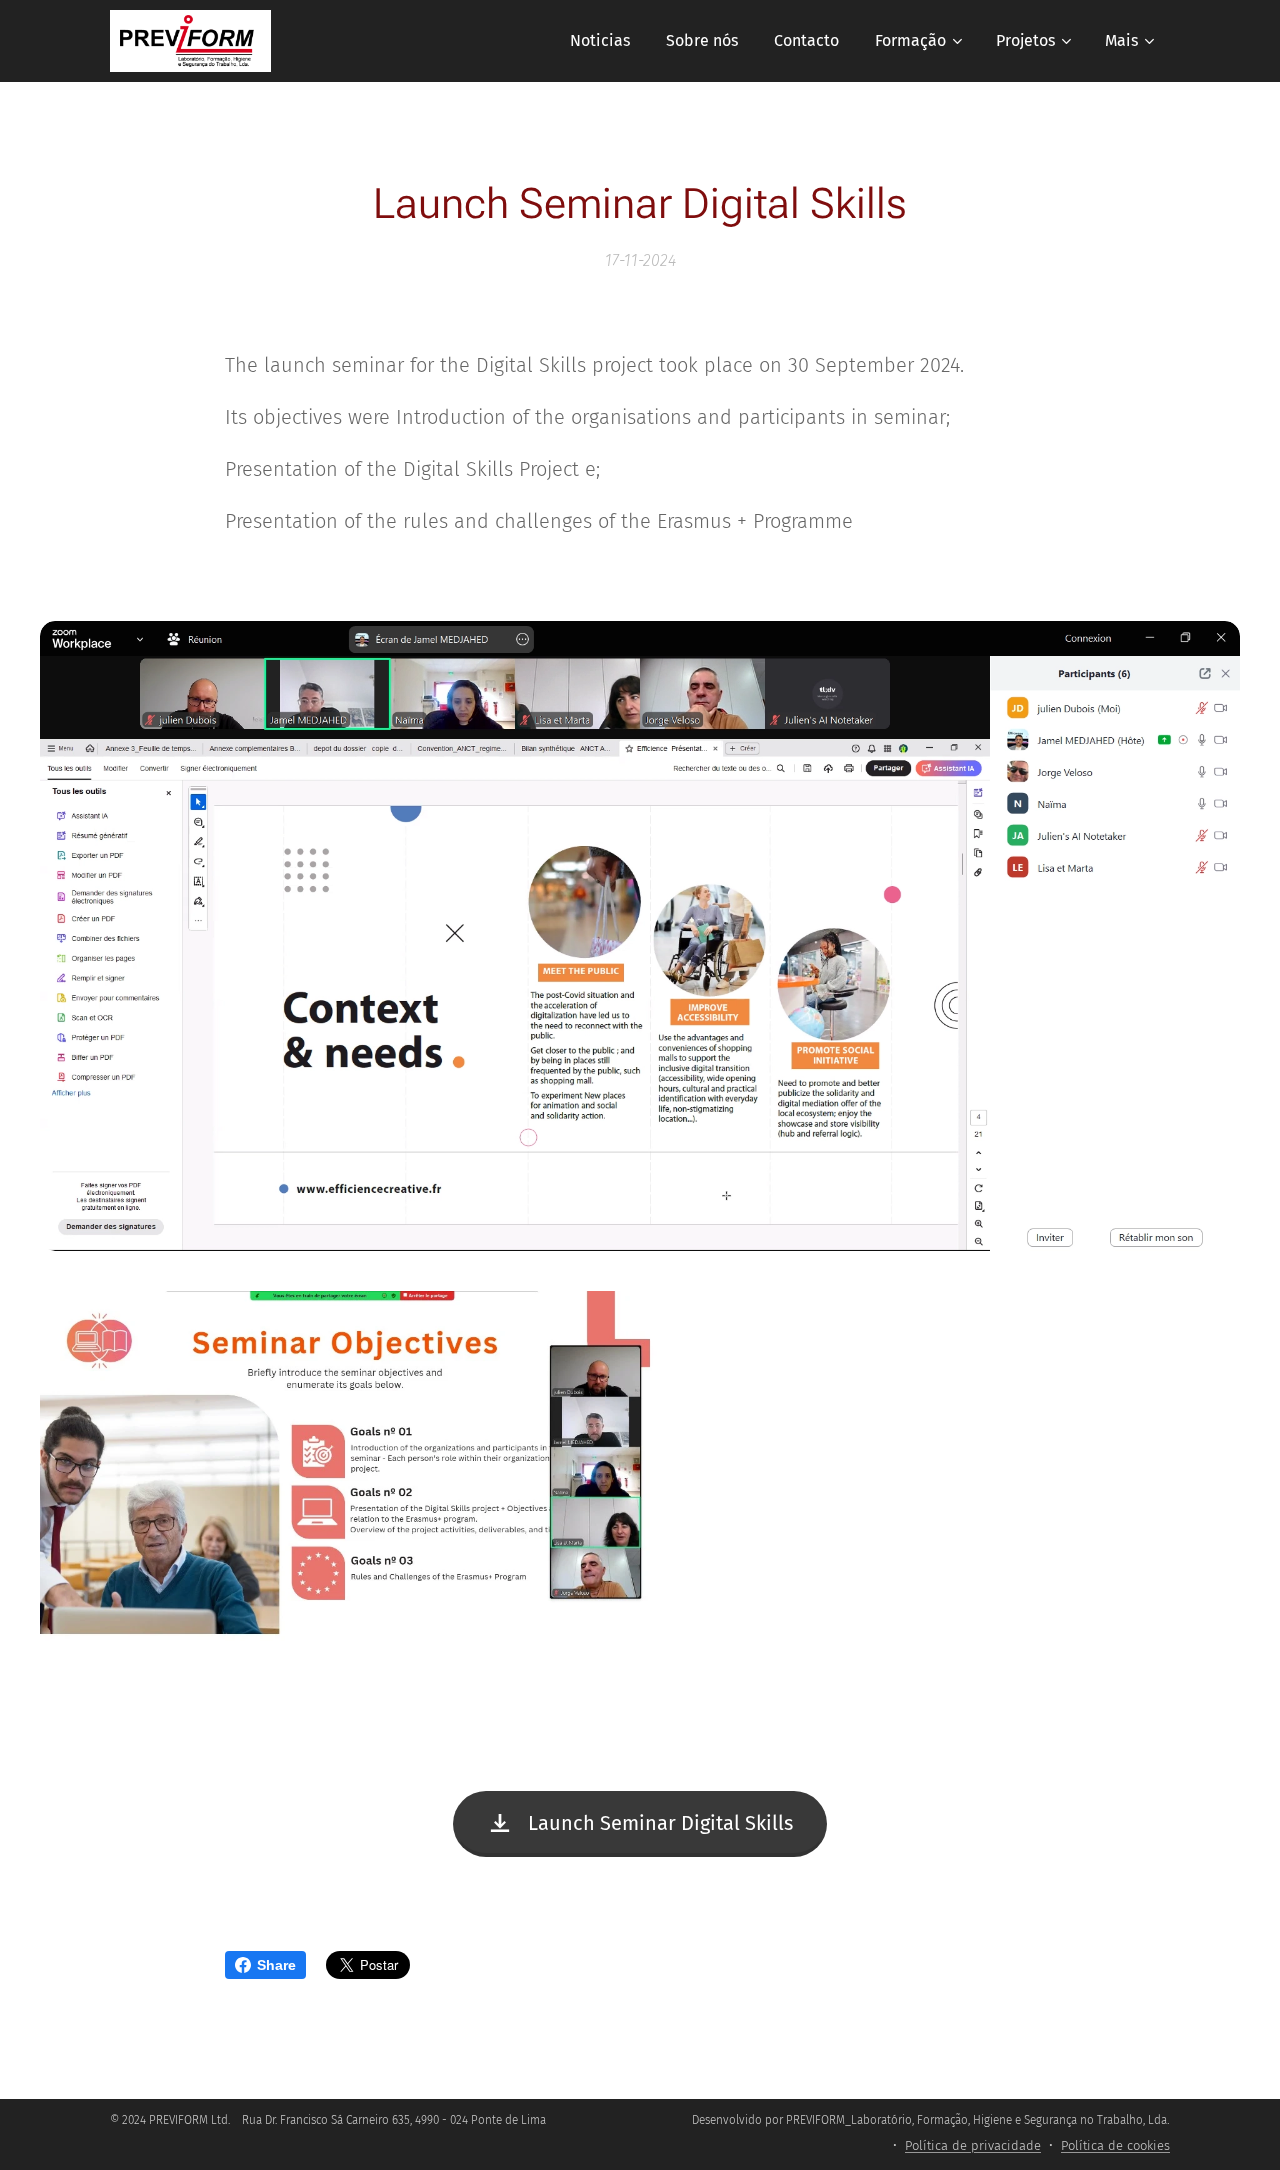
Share (276, 1965)
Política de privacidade (973, 2145)
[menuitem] (600, 41)
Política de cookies (1115, 2145)
